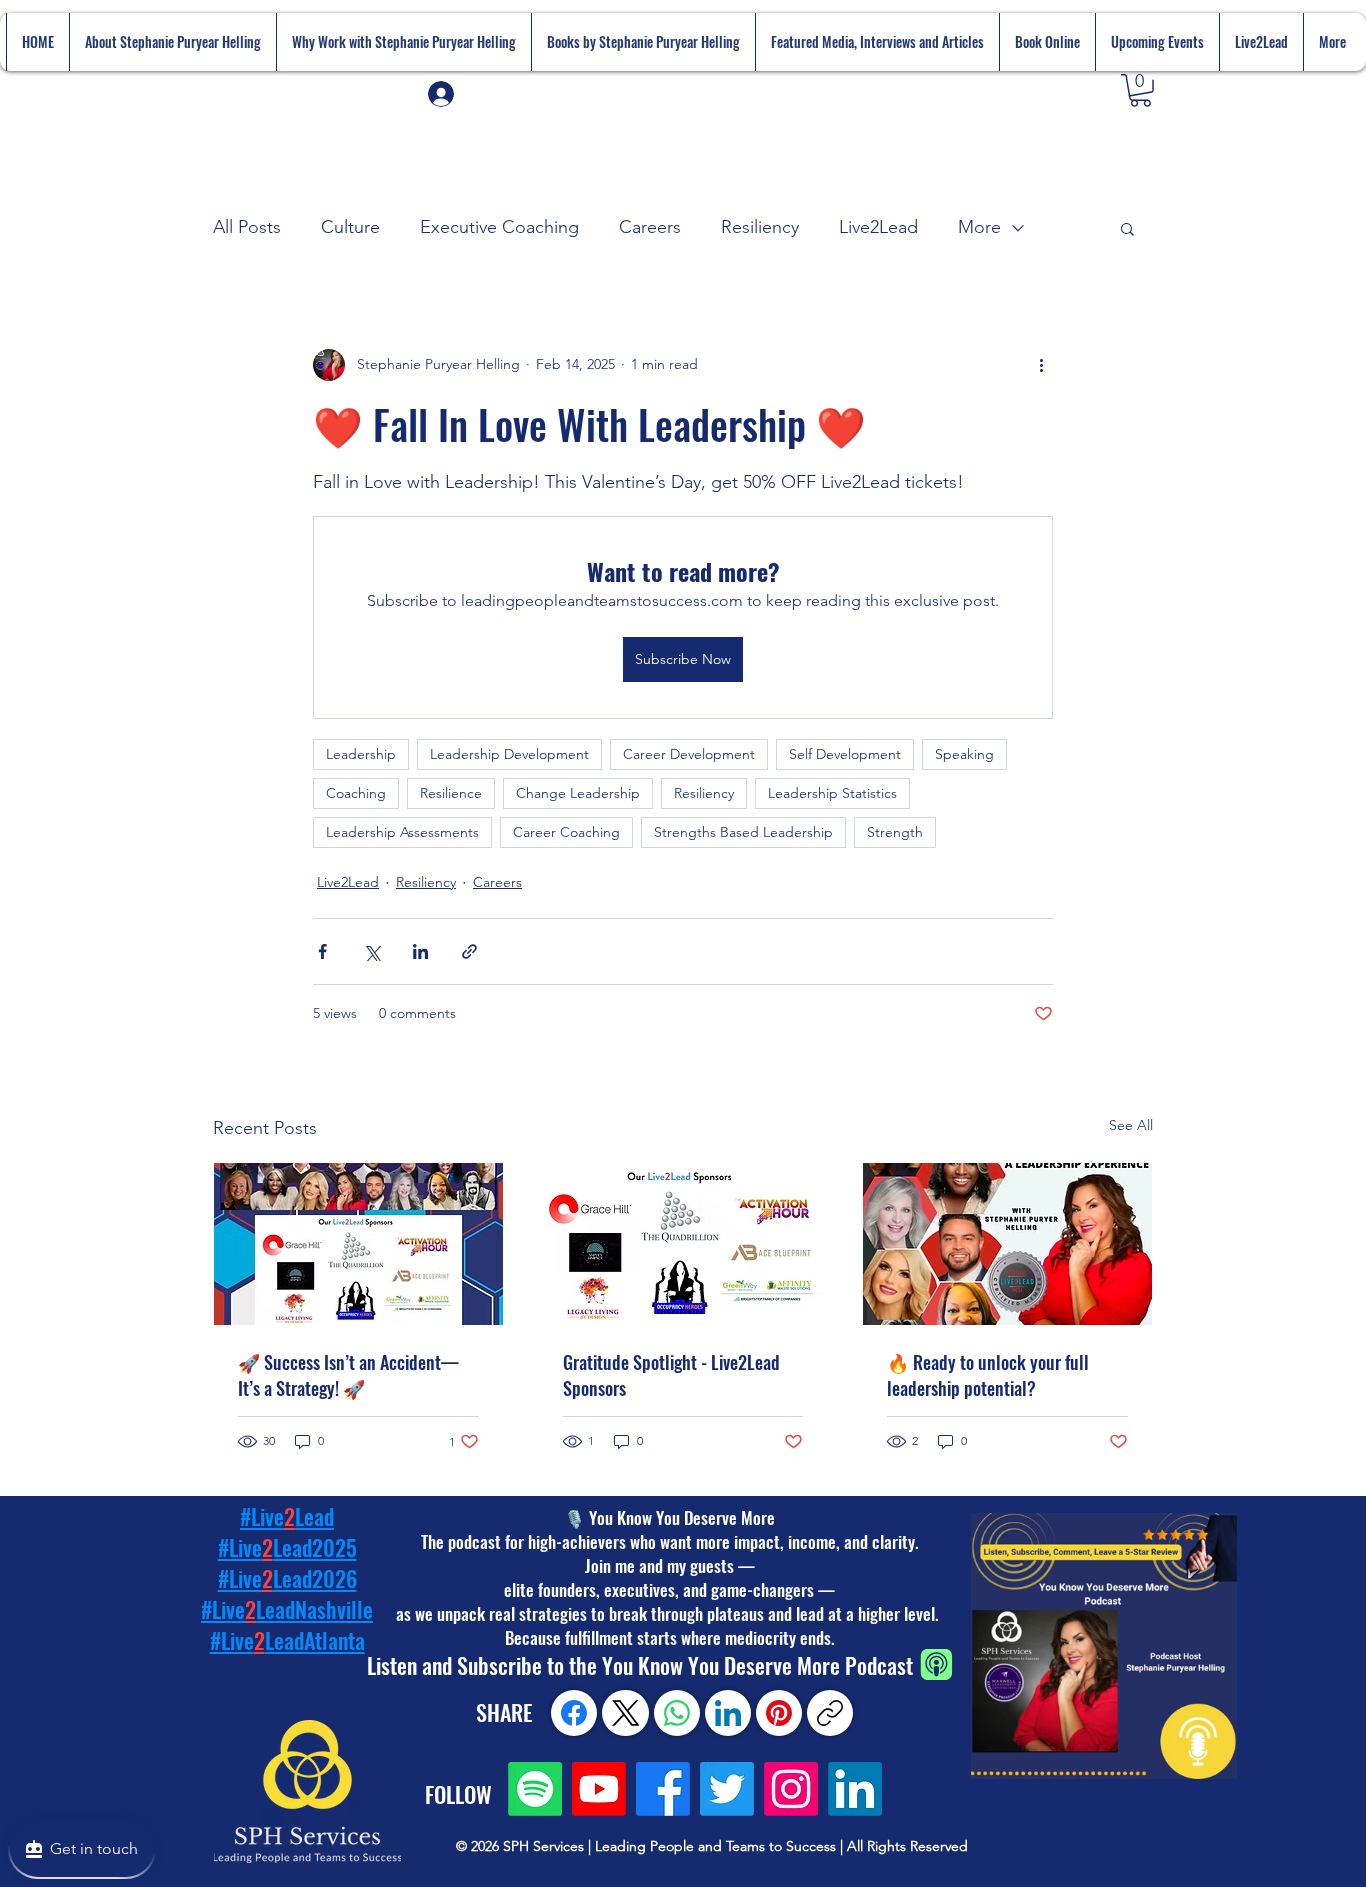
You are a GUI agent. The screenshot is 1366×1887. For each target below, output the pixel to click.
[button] (1140, 90)
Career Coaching (566, 832)
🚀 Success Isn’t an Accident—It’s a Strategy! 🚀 (348, 1375)
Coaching (356, 793)
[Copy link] (830, 1713)
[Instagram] (791, 1789)
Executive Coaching (499, 227)
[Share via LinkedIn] (420, 951)
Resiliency (760, 227)
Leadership (361, 754)
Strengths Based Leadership (743, 832)
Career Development (689, 754)
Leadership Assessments (402, 832)
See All (1131, 1125)
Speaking (964, 754)
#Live (232, 1640)
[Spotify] (535, 1789)
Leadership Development (509, 754)
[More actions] (1041, 365)
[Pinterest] (779, 1713)
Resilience (451, 793)
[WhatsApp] (677, 1713)
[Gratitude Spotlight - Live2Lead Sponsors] (683, 1244)
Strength (895, 832)
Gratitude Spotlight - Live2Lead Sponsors (671, 1375)
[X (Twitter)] (626, 1713)
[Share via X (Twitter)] (371, 951)
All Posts (247, 227)
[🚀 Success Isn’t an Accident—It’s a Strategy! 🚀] (358, 1244)
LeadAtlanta (315, 1640)
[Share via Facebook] (322, 951)
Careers (650, 227)
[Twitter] (727, 1789)
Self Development (845, 754)
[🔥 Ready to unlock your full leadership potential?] (1007, 1244)
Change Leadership (578, 793)
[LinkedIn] (855, 1789)
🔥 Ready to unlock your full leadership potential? (988, 1375)
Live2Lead (878, 227)
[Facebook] (663, 1789)
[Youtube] (599, 1789)
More (979, 227)
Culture (350, 227)
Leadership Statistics (832, 793)
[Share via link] (469, 951)
